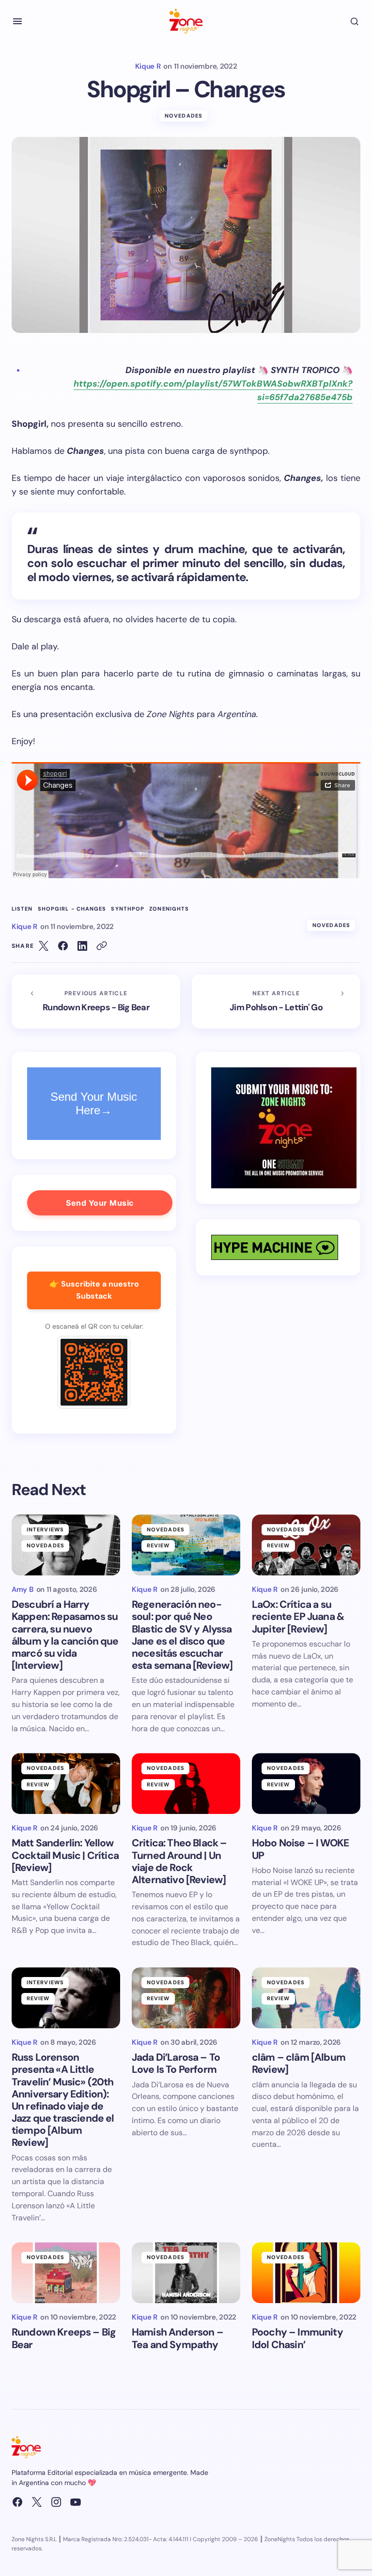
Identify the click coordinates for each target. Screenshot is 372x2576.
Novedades (184, 116)
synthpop (128, 909)
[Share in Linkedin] (82, 946)
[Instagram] (56, 2502)
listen (22, 909)
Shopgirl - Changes (72, 909)
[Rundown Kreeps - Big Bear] (96, 1002)
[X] (37, 2502)
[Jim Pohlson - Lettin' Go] (276, 1002)
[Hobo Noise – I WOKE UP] (306, 1783)
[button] (17, 21)
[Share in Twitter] (44, 946)
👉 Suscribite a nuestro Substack (94, 1290)
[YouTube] (76, 2502)
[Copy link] (102, 946)
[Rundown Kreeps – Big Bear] (66, 2273)
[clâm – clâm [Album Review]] (306, 1998)
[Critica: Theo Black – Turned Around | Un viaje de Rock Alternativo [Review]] (186, 1783)
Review (158, 1545)
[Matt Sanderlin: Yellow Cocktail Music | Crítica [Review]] (66, 1783)
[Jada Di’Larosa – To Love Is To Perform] (186, 1998)
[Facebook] (17, 2502)
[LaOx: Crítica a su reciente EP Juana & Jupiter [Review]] (306, 1545)
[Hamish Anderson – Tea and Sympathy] (186, 2273)
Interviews (45, 1529)
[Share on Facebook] (63, 946)
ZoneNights (169, 909)
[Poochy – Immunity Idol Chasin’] (306, 2273)
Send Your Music (100, 1203)
